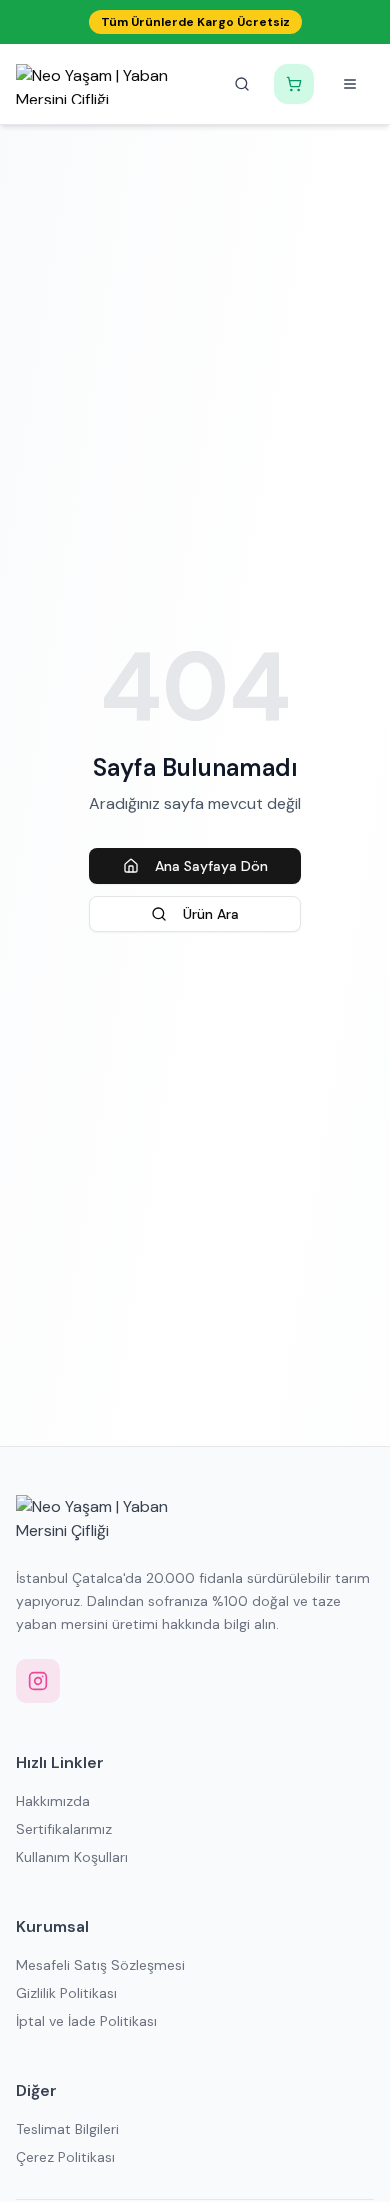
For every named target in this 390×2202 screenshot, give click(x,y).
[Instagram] (38, 1681)
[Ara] (242, 84)
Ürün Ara (211, 914)
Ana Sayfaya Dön (211, 866)
